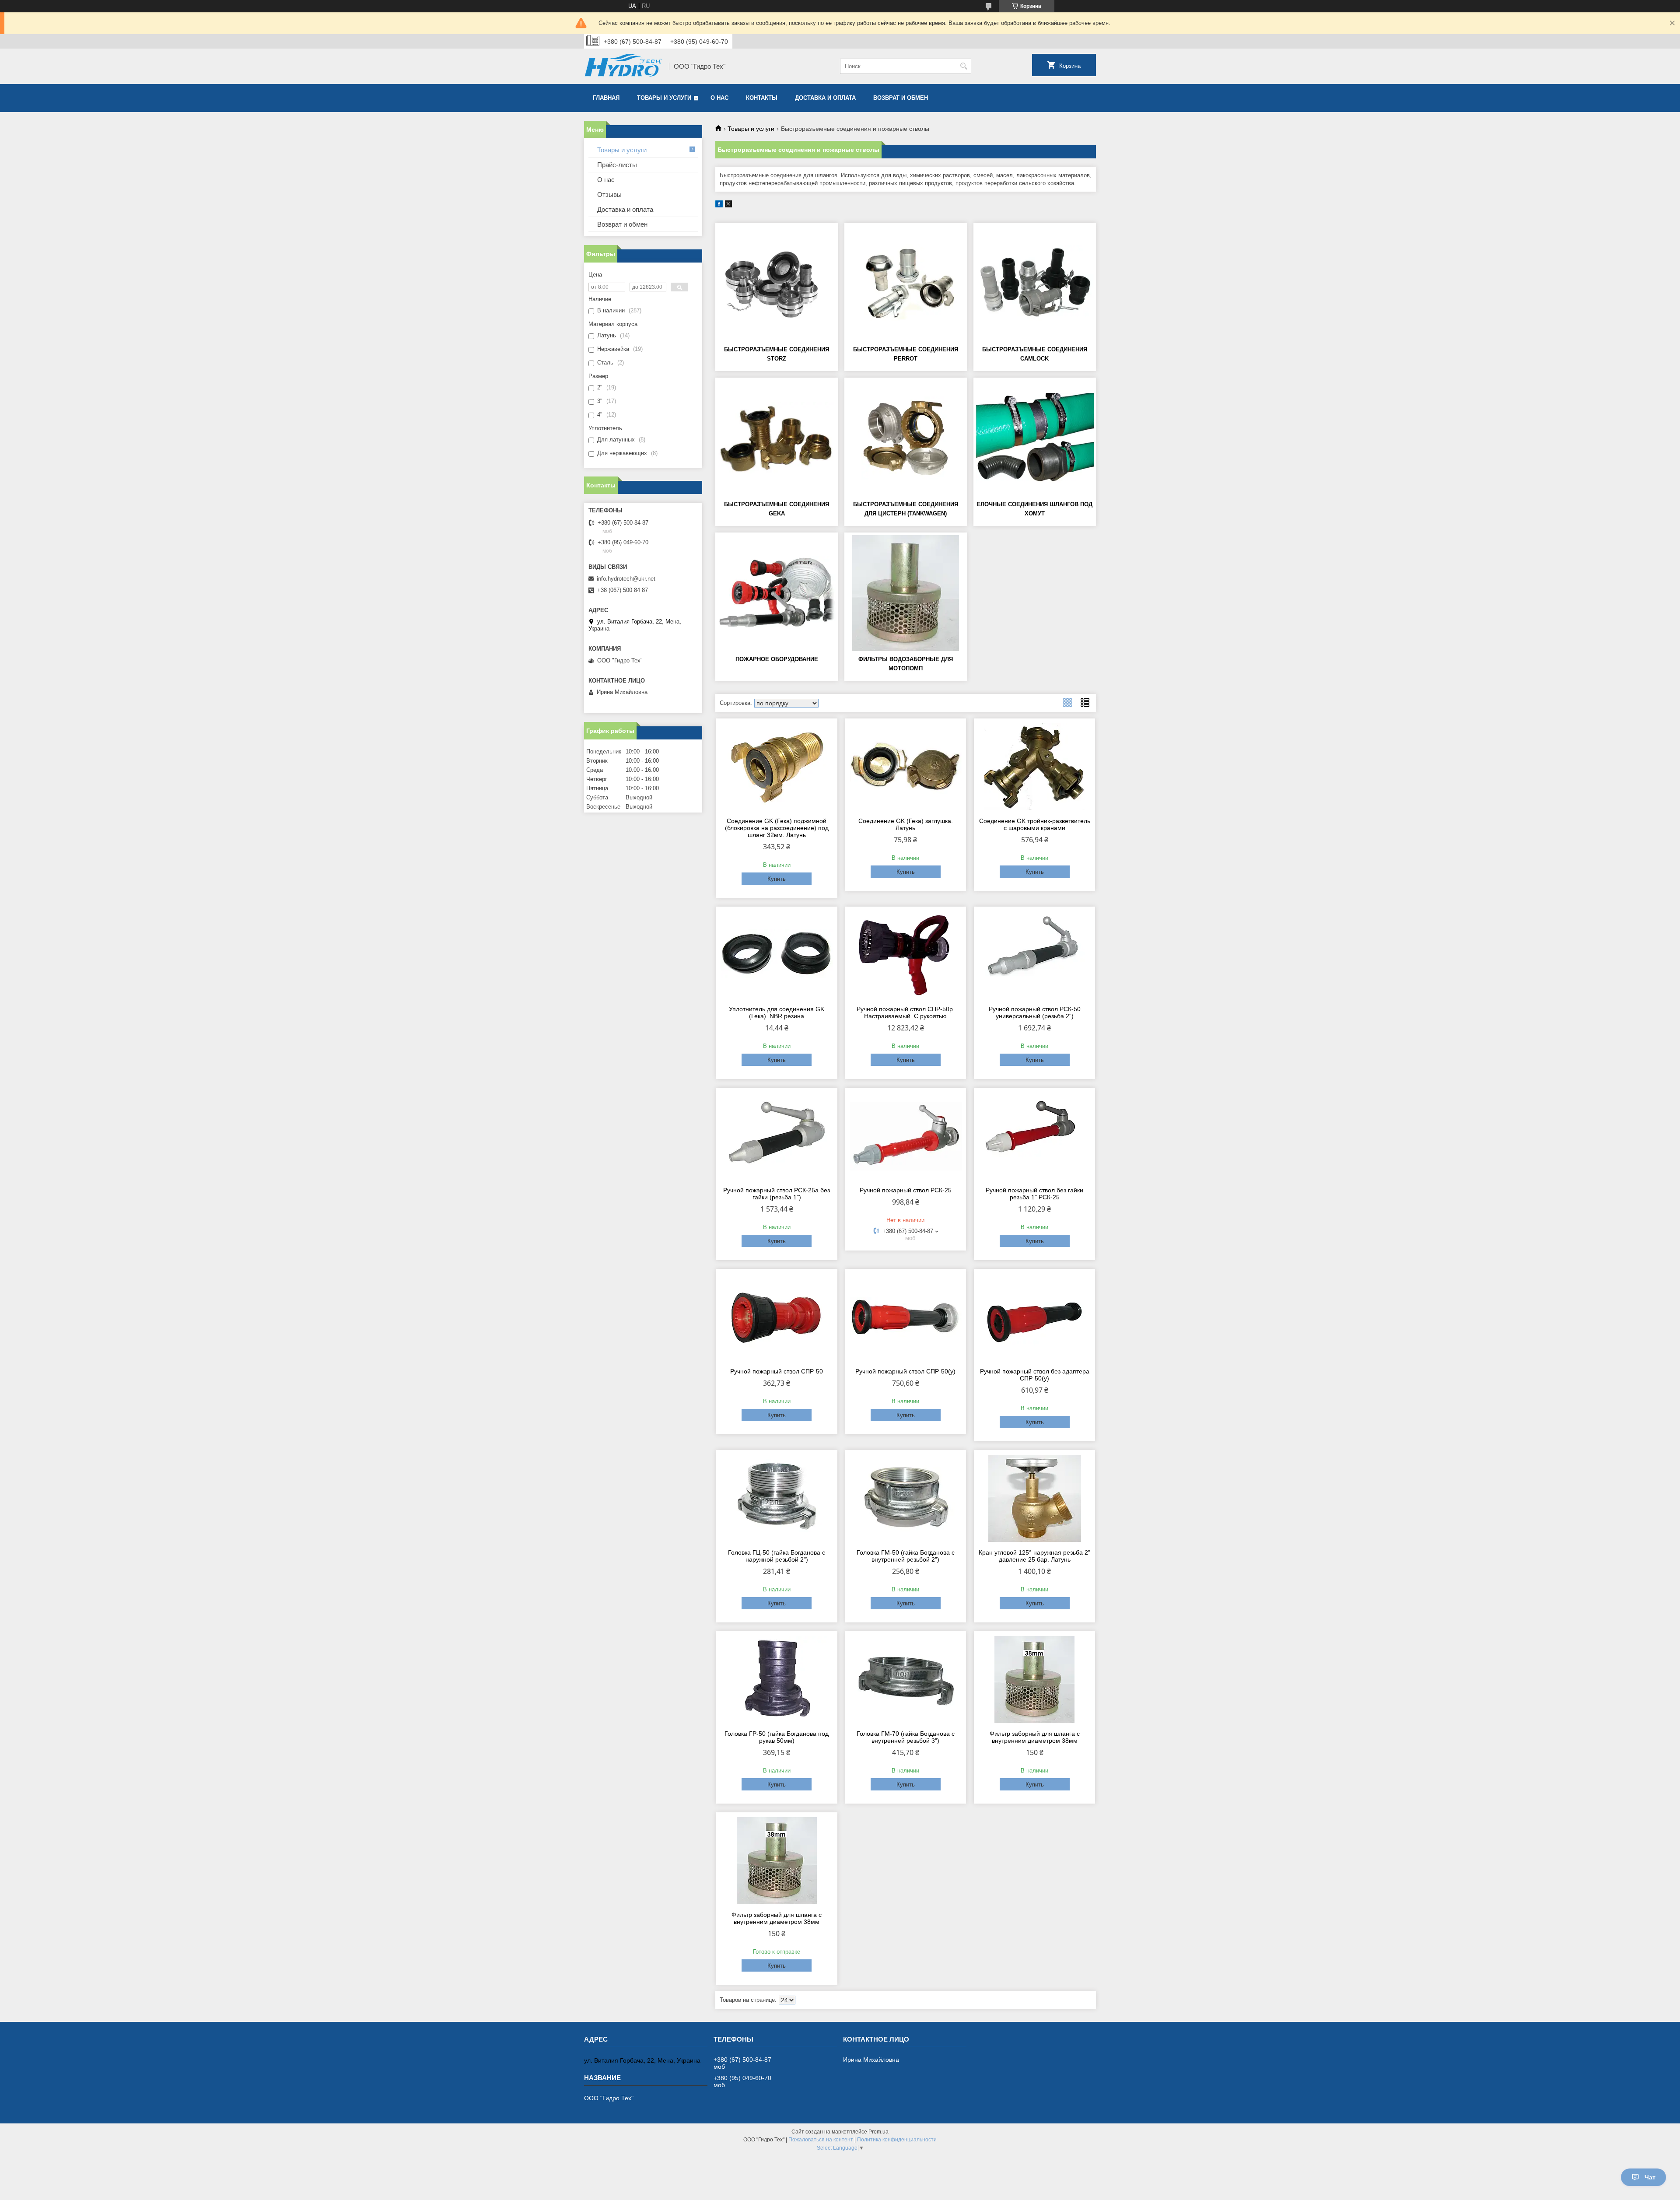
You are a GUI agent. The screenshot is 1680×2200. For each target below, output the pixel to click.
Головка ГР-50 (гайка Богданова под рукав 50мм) (777, 1737)
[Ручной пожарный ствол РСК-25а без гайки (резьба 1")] (777, 1136)
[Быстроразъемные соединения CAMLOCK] (1035, 283)
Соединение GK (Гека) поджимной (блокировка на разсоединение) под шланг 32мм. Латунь (777, 828)
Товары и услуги (664, 98)
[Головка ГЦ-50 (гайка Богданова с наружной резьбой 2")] (777, 1498)
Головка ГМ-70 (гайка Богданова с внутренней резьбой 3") (906, 1737)
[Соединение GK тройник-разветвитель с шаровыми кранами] (1034, 767)
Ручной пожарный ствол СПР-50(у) (905, 1371)
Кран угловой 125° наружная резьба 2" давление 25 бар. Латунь (1034, 1556)
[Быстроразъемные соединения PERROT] (906, 283)
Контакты (762, 98)
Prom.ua (878, 2132)
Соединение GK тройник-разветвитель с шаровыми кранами (1035, 824)
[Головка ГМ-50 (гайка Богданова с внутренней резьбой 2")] (906, 1498)
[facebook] (719, 205)
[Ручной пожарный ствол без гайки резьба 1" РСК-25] (1034, 1136)
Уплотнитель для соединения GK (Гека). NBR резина (777, 1012)
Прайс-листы (617, 165)
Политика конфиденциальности (897, 2140)
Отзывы (609, 194)
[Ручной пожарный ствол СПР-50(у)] (906, 1317)
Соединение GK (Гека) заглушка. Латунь (906, 824)
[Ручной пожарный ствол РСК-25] (906, 1136)
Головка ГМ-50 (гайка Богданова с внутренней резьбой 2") (906, 1556)
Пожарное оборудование (777, 659)
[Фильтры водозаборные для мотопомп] (906, 593)
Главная (606, 98)
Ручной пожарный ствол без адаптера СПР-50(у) (1035, 1375)
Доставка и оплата (825, 98)
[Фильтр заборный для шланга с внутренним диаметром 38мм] (1034, 1679)
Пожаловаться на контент (821, 2140)
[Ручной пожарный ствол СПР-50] (777, 1317)
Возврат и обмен (901, 98)
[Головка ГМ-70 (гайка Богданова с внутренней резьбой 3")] (906, 1679)
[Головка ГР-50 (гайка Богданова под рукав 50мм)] (777, 1679)
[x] (728, 205)
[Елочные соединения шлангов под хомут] (1035, 438)
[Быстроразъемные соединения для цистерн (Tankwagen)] (906, 438)
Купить (777, 879)
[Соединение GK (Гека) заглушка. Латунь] (906, 767)
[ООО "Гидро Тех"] (623, 66)
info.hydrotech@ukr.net (626, 579)
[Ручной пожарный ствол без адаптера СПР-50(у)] (1034, 1317)
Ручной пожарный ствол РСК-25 (906, 1190)
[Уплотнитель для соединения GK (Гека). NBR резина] (777, 955)
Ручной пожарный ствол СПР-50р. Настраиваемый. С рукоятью (906, 1012)
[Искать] (964, 66)
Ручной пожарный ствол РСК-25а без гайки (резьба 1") (777, 1194)
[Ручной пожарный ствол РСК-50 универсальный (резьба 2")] (1034, 955)
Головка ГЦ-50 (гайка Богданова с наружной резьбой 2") (777, 1556)
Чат (1650, 2177)
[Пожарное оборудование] (777, 593)
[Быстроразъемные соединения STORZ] (777, 283)
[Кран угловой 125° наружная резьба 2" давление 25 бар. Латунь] (1034, 1498)
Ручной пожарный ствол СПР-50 (777, 1371)
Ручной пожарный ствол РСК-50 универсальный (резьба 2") (1035, 1012)
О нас (719, 98)
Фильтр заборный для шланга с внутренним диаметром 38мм (1035, 1737)
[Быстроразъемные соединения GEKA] (777, 438)
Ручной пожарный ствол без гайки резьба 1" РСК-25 (1034, 1194)
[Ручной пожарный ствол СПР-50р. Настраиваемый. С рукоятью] (906, 955)
